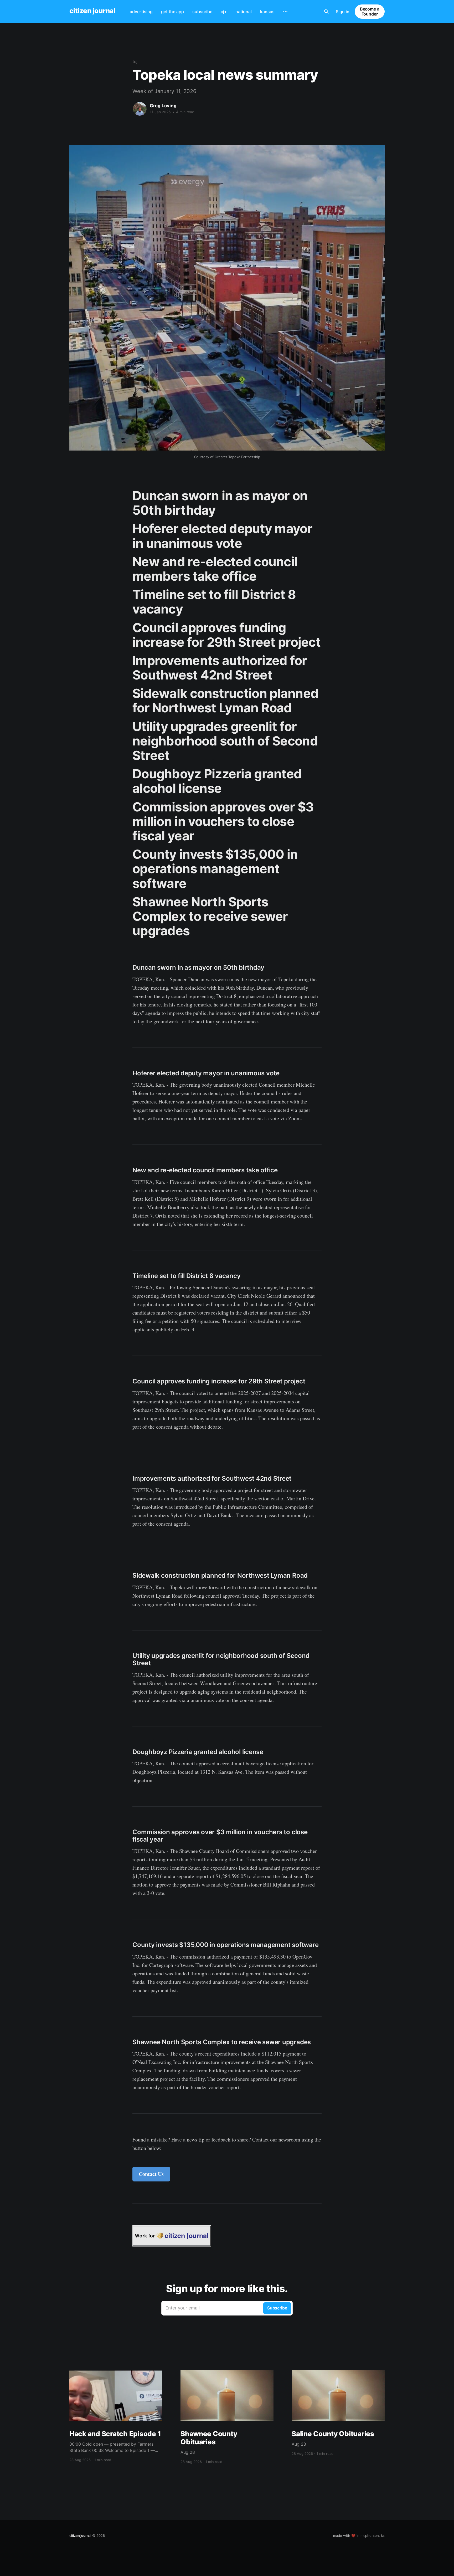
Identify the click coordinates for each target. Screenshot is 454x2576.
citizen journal (92, 11)
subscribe (202, 12)
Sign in (343, 12)
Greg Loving (163, 106)
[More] (285, 12)
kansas (267, 12)
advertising (141, 12)
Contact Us (151, 2174)
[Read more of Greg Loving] (140, 109)
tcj (135, 62)
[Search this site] (326, 12)
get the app (172, 12)
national (244, 12)
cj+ (224, 12)
